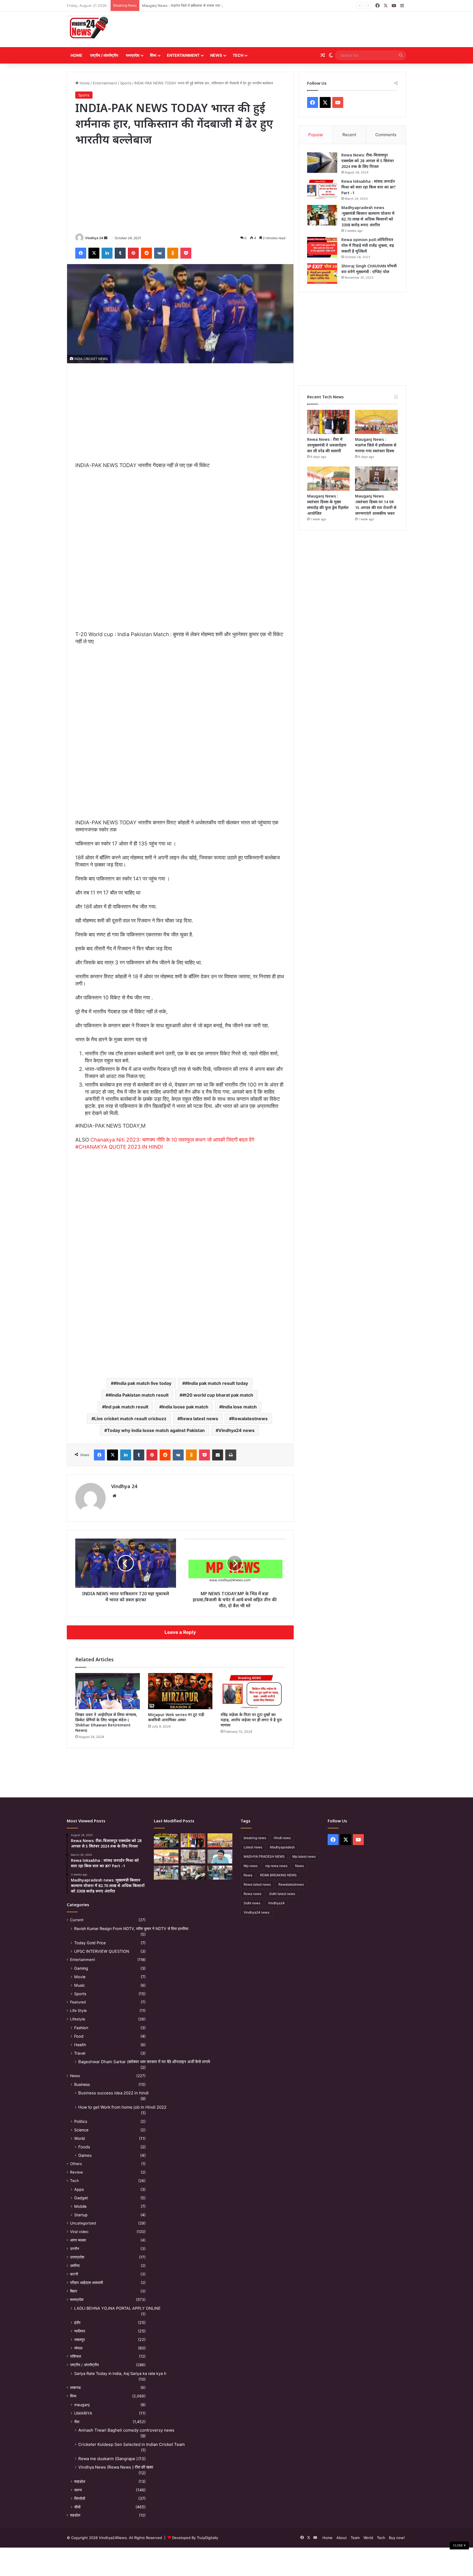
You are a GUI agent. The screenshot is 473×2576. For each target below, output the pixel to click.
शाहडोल (80, 2481)
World (80, 2138)
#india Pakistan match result (139, 1395)
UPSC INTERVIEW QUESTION (102, 1951)
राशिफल (76, 2356)
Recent (349, 135)
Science (81, 2130)
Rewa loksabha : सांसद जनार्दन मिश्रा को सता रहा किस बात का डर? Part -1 (368, 187)
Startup (81, 2215)
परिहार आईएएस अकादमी (86, 2283)
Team (355, 2538)
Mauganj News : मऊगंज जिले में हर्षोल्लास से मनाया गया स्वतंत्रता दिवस (191, 5)
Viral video (79, 2232)
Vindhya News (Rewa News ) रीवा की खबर (116, 2467)
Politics (81, 2121)
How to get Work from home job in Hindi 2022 (122, 2107)
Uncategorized (83, 2223)
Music (80, 1985)
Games (85, 2155)
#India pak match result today (217, 1383)
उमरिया (75, 2266)
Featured (78, 2002)
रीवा (77, 2422)
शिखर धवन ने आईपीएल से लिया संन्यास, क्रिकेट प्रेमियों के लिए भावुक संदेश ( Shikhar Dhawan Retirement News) (106, 1722)
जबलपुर (80, 2339)
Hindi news (282, 1838)
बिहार (74, 2291)
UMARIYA (83, 2413)
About (342, 2538)
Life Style (78, 2011)
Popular (316, 135)
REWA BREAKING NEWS (278, 1875)
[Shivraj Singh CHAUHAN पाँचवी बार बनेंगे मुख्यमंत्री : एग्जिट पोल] (322, 274)
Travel (80, 2053)
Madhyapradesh (282, 1847)
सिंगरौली (80, 2498)
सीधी (77, 2507)
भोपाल (78, 2348)
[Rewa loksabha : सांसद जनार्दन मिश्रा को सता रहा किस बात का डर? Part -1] (322, 189)
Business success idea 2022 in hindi (113, 2093)
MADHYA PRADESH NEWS (264, 1856)
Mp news (251, 1866)
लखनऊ (75, 2388)
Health (80, 2045)
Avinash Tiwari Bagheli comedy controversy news (126, 2430)
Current (77, 1920)
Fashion (81, 2028)
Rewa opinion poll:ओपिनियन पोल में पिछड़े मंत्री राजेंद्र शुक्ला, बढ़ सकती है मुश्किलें (368, 245)
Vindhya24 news (236, 1430)
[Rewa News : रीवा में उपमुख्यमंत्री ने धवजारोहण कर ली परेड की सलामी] (328, 422)
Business (82, 2084)
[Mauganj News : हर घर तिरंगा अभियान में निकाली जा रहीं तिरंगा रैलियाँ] (220, 1856)
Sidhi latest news (282, 1894)
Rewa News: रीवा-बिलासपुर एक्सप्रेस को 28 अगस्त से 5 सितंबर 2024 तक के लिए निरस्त (368, 161)
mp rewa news (276, 1866)
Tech (238, 55)
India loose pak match (185, 1407)
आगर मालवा (78, 2240)
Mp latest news (304, 1856)
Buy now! (397, 2538)
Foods (84, 2147)
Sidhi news (252, 1903)
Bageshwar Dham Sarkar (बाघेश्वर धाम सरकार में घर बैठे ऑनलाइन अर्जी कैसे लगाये (144, 2062)
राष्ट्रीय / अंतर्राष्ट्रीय (104, 55)
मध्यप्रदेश (133, 55)
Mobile (80, 2206)
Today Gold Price (90, 1943)
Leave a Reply (180, 1632)
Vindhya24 (276, 1903)
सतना (78, 2490)
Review (77, 2172)
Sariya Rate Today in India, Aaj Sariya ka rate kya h (120, 2373)
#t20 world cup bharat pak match (218, 1395)
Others (76, 2164)
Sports (126, 83)
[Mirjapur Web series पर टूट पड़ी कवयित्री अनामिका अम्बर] (180, 1691)
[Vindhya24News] (88, 28)
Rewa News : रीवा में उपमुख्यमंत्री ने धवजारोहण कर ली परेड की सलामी (327, 445)
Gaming (81, 1968)
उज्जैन (75, 2249)
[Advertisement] (294, 29)
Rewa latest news (199, 1419)
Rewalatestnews (250, 1419)
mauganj (82, 2405)
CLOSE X (459, 2545)
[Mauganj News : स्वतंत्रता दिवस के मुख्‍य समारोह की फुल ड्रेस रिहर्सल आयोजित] (328, 479)
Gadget (81, 2198)
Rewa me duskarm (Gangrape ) (108, 2459)
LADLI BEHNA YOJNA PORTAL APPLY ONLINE (117, 2308)
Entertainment (183, 55)
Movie (80, 1977)
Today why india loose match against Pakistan (156, 1430)
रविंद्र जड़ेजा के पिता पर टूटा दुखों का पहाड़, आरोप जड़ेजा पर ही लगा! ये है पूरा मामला (251, 1720)
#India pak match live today (142, 1383)
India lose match (239, 1407)
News (216, 55)
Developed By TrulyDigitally (195, 2538)
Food (79, 2036)
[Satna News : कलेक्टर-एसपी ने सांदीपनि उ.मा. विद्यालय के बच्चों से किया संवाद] (220, 1873)
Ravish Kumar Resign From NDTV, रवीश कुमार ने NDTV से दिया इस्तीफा (131, 1929)
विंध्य (153, 55)
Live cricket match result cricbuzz (130, 1419)
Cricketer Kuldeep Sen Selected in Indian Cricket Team (132, 2444)
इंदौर (77, 2322)
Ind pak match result (127, 1407)
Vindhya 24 (94, 238)
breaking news (255, 1838)
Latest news (253, 1847)
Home (77, 55)
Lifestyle (78, 2019)
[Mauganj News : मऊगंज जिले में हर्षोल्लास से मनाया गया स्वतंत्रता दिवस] (376, 422)
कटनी (74, 2274)
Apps (79, 2189)
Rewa (248, 1875)
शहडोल (75, 2515)
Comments (386, 135)
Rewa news (253, 1894)
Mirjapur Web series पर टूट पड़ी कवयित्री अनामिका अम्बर (176, 1717)
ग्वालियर (80, 2331)
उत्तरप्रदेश (77, 2257)
